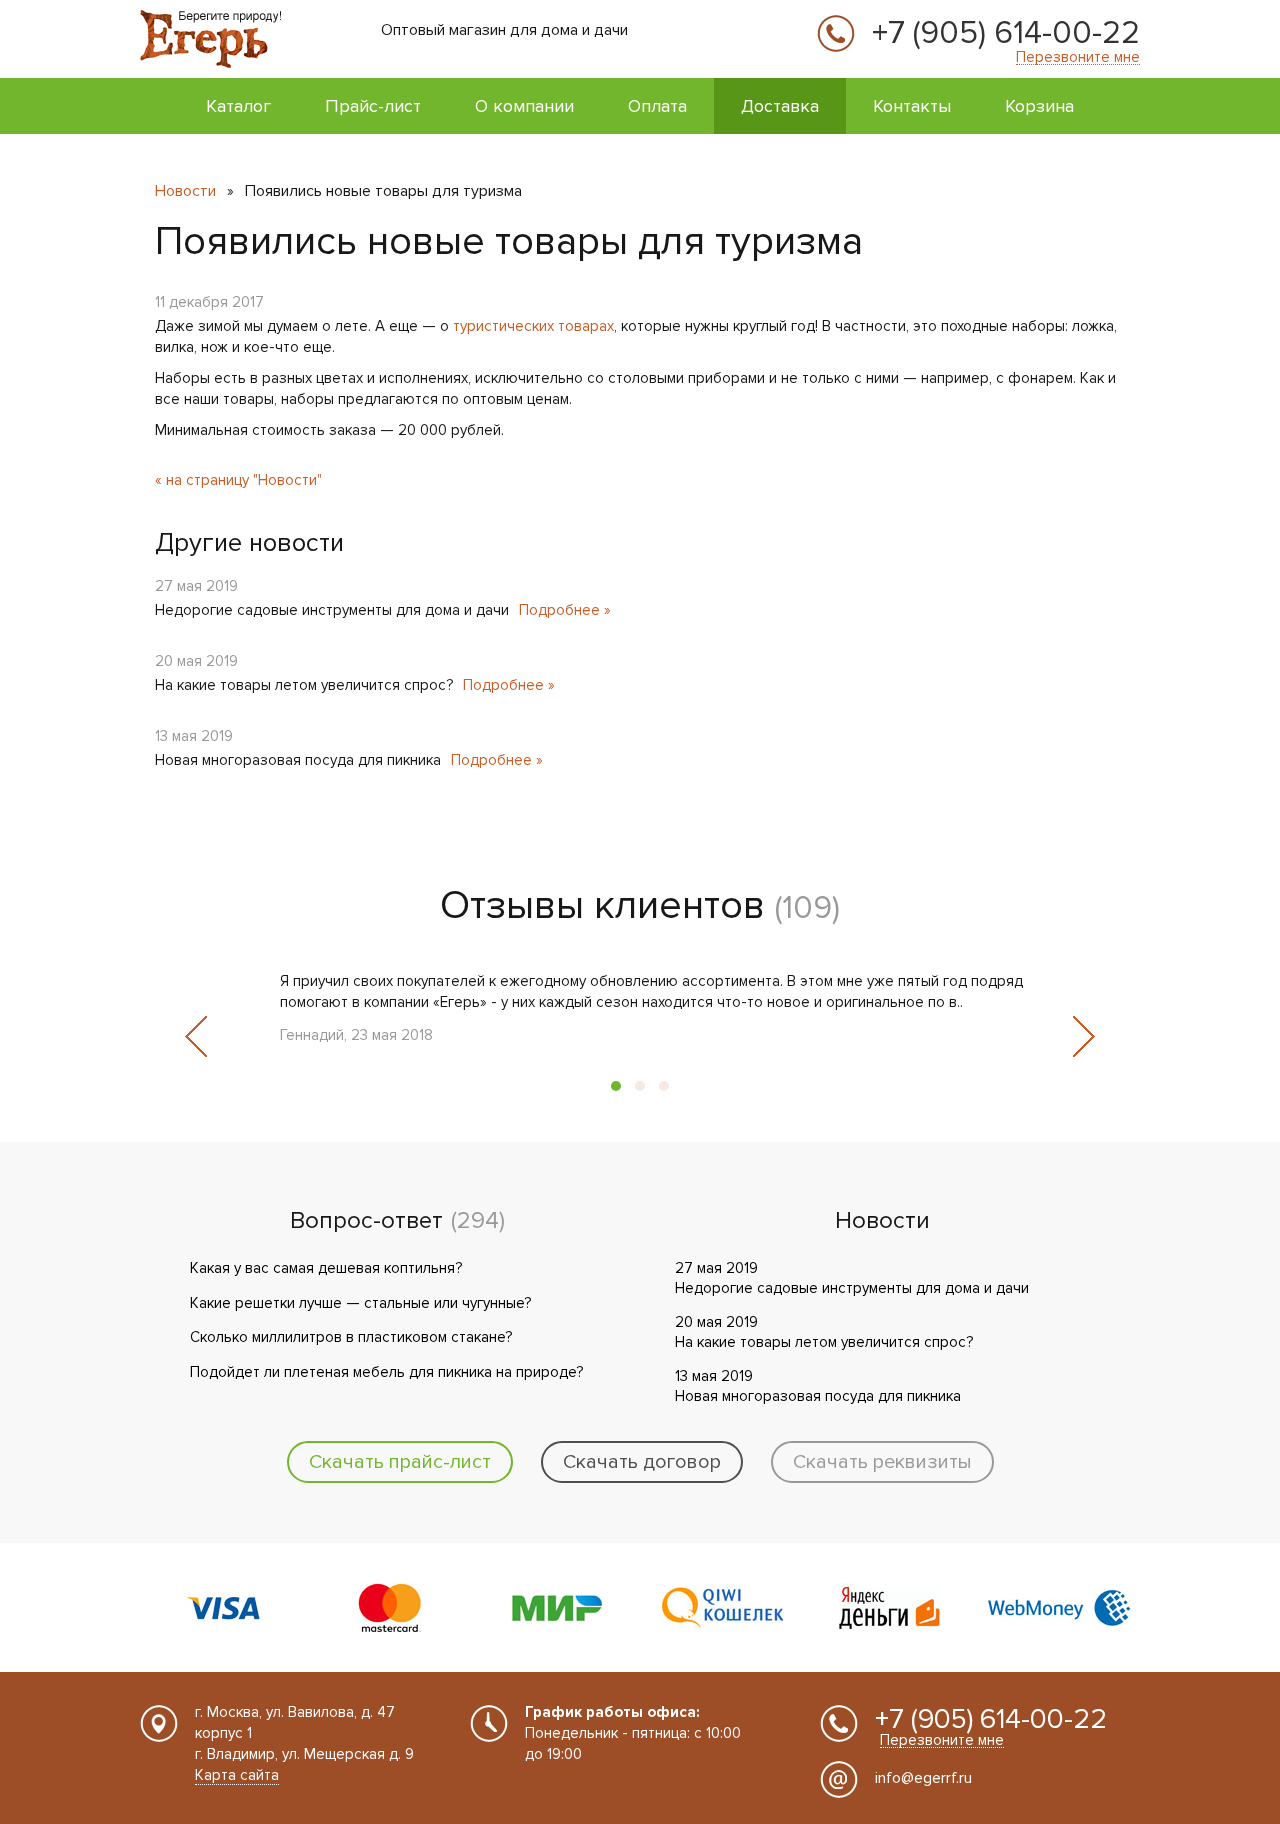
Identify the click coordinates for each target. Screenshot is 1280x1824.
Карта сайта (237, 1775)
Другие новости (249, 543)
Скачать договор (642, 1462)
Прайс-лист (373, 106)
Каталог (238, 106)
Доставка (780, 106)
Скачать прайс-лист (400, 1462)
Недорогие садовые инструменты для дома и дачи (332, 610)
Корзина (1039, 106)
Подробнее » (565, 610)
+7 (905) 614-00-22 (1006, 34)
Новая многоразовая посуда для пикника (298, 760)
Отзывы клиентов (602, 905)
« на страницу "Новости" (238, 480)
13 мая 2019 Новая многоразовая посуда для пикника (818, 1386)
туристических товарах (533, 326)
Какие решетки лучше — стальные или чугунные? (360, 1303)
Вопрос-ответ (366, 1221)
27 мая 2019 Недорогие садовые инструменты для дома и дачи (852, 1278)
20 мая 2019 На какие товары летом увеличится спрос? (824, 1332)
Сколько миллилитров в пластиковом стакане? (351, 1337)
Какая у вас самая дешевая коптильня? (326, 1268)
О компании (524, 106)
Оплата (657, 106)
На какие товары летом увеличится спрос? (304, 685)
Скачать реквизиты (882, 1462)
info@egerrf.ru (923, 1778)
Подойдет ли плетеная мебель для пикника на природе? (386, 1372)
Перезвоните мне (1078, 57)
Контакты (912, 106)
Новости (185, 191)
